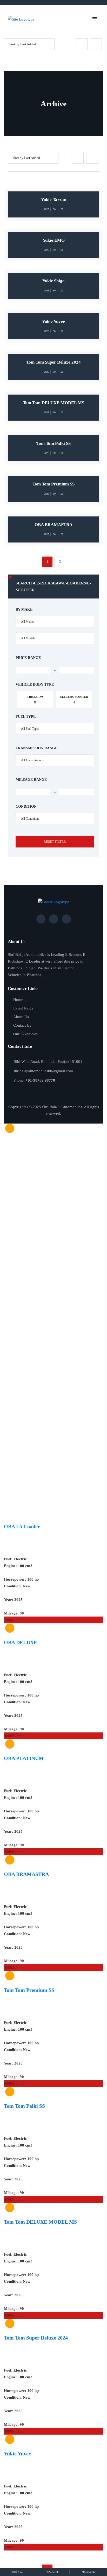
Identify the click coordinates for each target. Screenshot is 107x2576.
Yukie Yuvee (17, 2454)
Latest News (23, 1008)
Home (18, 1000)
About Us (21, 1017)
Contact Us (22, 1025)
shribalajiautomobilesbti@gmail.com (43, 1071)
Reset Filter (55, 842)
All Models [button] (28, 638)
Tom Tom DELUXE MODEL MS (40, 2222)
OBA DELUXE (21, 1642)
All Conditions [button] (30, 819)
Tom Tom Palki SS (24, 2106)
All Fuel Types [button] (30, 729)
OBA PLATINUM (24, 1758)
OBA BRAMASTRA (26, 1874)
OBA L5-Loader (22, 1526)
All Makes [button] (28, 622)
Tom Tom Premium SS (29, 1990)
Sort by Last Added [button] (23, 44)
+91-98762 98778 (40, 1080)
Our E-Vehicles (25, 1034)
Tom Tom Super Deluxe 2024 (36, 2338)
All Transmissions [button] (32, 760)
